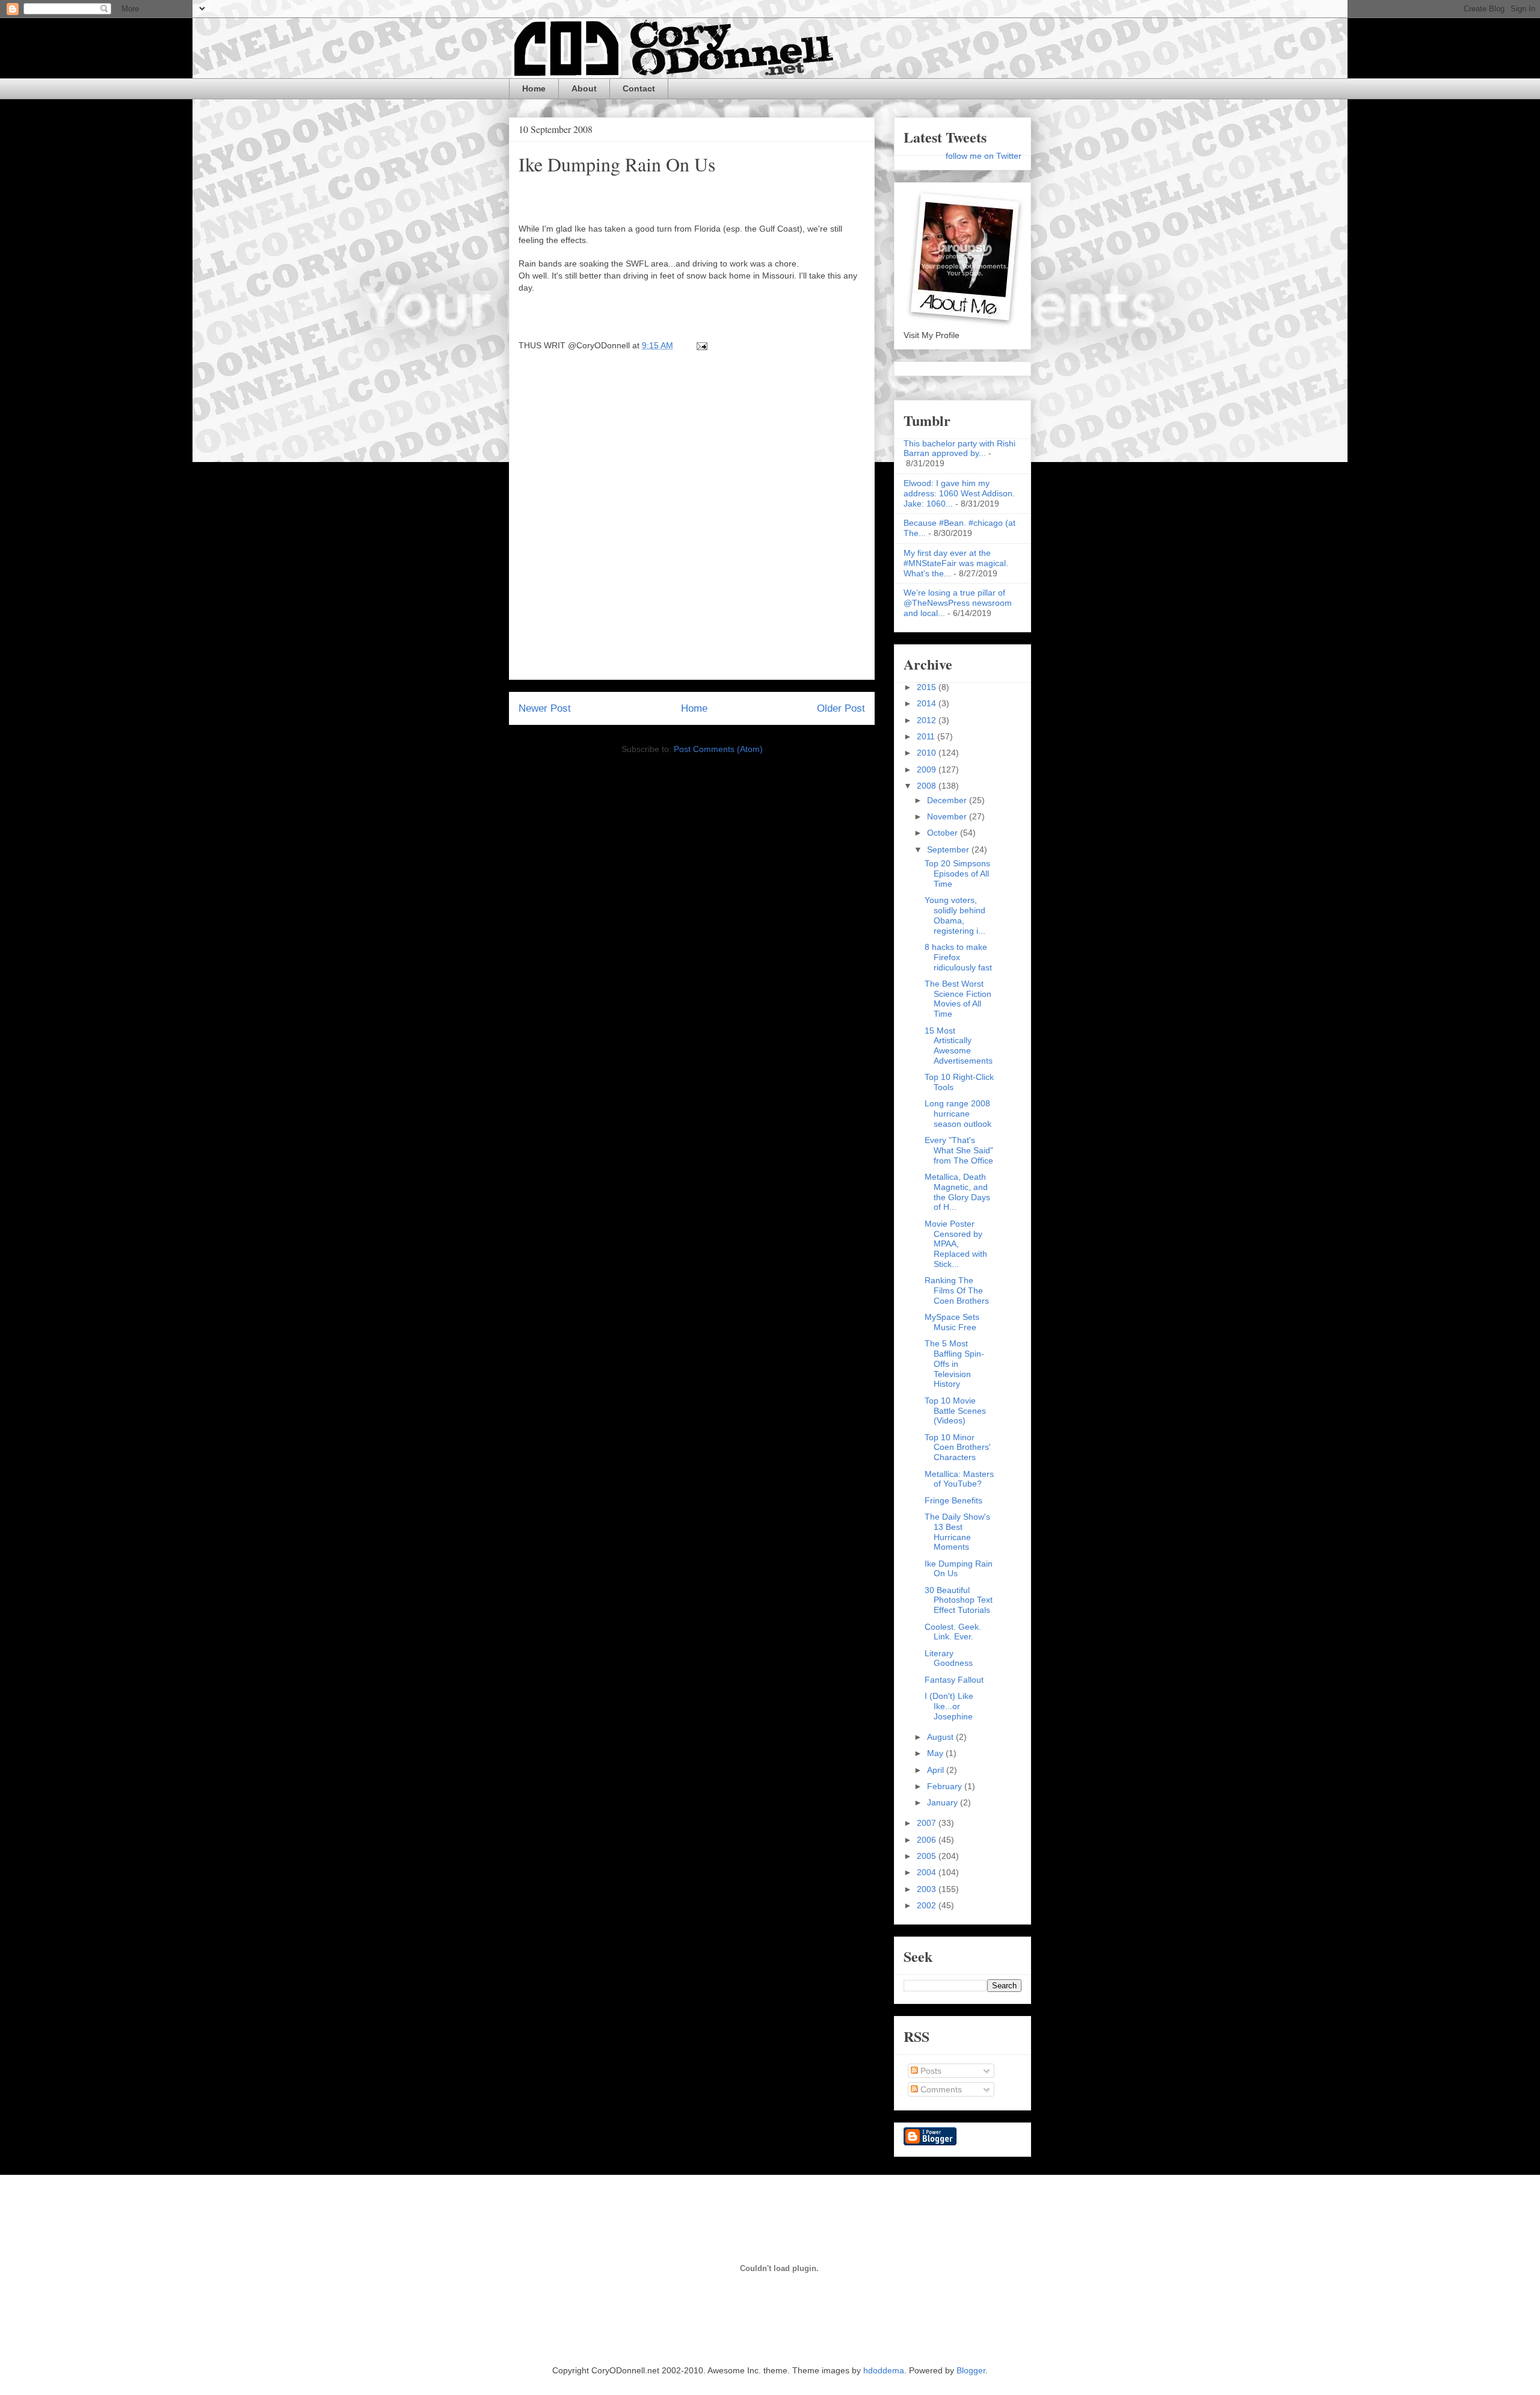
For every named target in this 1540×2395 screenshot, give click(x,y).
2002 (928, 1905)
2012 (928, 720)
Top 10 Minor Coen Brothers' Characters (958, 1447)
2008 (928, 786)
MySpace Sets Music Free (952, 1322)
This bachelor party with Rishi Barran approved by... (959, 448)
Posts (930, 2071)
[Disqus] (692, 519)
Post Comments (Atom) (718, 749)
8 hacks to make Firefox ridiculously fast (958, 957)
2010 (928, 753)
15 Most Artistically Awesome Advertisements (959, 1046)
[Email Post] (700, 345)
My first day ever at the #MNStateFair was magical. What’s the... (956, 563)
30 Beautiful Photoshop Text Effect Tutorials (959, 1600)
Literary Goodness (949, 1658)
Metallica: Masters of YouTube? (959, 1479)
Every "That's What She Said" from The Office (959, 1150)
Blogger (971, 2370)
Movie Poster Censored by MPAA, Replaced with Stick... (956, 1244)
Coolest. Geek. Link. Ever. (953, 1632)
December (948, 800)
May (936, 1753)
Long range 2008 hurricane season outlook (958, 1114)
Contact (639, 88)
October (944, 833)
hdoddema (884, 2370)
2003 (928, 1889)
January (944, 1802)
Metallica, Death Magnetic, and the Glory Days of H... (957, 1192)
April (937, 1770)
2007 (928, 1823)
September (949, 849)
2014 (928, 703)
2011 (927, 736)
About (584, 88)
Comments (940, 2089)
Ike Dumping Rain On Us (617, 164)
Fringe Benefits (953, 1500)
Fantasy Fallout (954, 1680)
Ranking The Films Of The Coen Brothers (957, 1290)
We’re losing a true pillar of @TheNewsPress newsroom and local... (958, 603)
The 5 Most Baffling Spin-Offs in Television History (954, 1364)
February (946, 1786)
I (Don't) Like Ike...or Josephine (949, 1706)
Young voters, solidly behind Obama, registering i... (955, 915)
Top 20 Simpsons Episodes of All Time (957, 874)
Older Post (841, 708)
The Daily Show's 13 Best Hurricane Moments (957, 1532)
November (948, 816)
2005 (928, 1856)
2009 (928, 769)
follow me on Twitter (984, 156)
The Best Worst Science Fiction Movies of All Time (958, 999)
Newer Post (545, 708)
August (941, 1737)
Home (534, 88)
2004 (928, 1872)
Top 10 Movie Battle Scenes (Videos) (955, 1411)
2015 (928, 687)
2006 (928, 1840)
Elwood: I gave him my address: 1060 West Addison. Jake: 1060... (959, 493)
